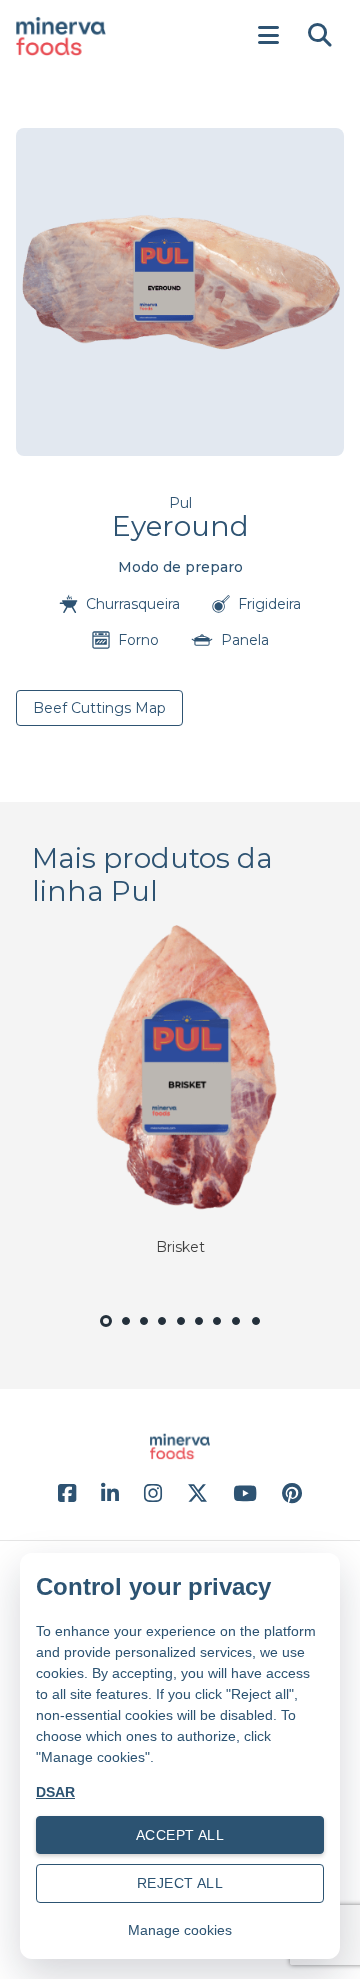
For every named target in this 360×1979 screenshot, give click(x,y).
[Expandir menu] (268, 36)
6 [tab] (199, 1332)
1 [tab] (106, 1334)
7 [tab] (217, 1332)
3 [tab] (144, 1332)
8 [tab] (237, 1332)
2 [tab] (126, 1332)
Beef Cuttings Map (99, 708)
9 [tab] (256, 1332)
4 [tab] (162, 1332)
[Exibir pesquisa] (320, 36)
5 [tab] (180, 1332)
